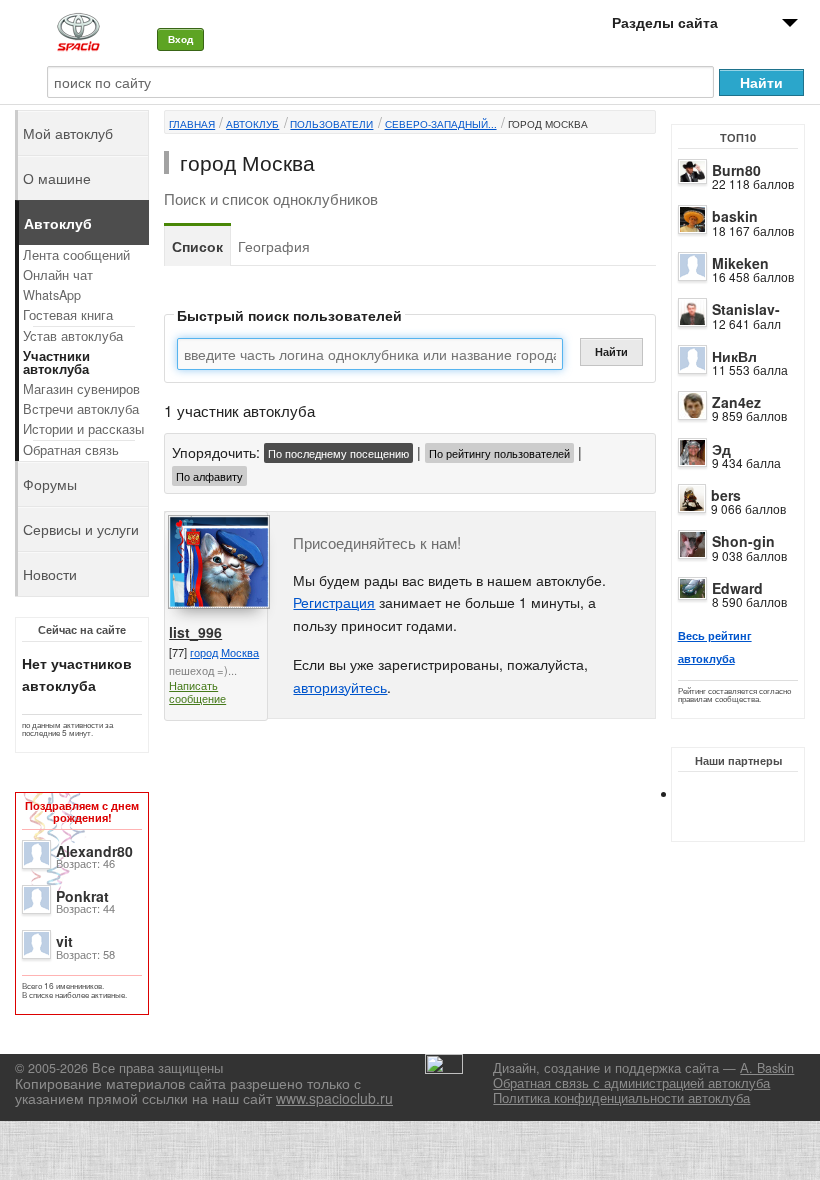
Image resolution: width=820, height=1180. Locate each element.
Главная (192, 124)
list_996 (195, 632)
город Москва (548, 124)
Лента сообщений (76, 255)
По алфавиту (209, 476)
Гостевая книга (68, 315)
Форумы (50, 484)
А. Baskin (767, 1068)
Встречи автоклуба (81, 409)
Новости (50, 574)
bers (726, 495)
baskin (735, 216)
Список (197, 246)
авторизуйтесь (340, 687)
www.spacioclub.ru (334, 1098)
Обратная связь (71, 450)
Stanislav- (746, 309)
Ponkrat (82, 896)
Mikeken (740, 263)
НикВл (734, 356)
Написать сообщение (197, 691)
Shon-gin (743, 541)
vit (64, 941)
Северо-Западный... (441, 124)
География (274, 246)
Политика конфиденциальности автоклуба (621, 1098)
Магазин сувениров (81, 389)
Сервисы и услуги (81, 529)
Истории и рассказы (83, 429)
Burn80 (736, 170)
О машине (57, 178)
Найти (611, 351)
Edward (737, 588)
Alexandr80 (94, 851)
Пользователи (331, 124)
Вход (180, 39)
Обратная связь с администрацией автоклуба (631, 1083)
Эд (721, 449)
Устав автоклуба (73, 336)
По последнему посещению (338, 453)
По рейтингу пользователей (499, 453)
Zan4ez (736, 402)
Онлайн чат (58, 275)
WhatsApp (52, 295)
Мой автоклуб (68, 133)
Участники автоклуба (56, 362)
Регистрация (334, 602)
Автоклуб (252, 124)
